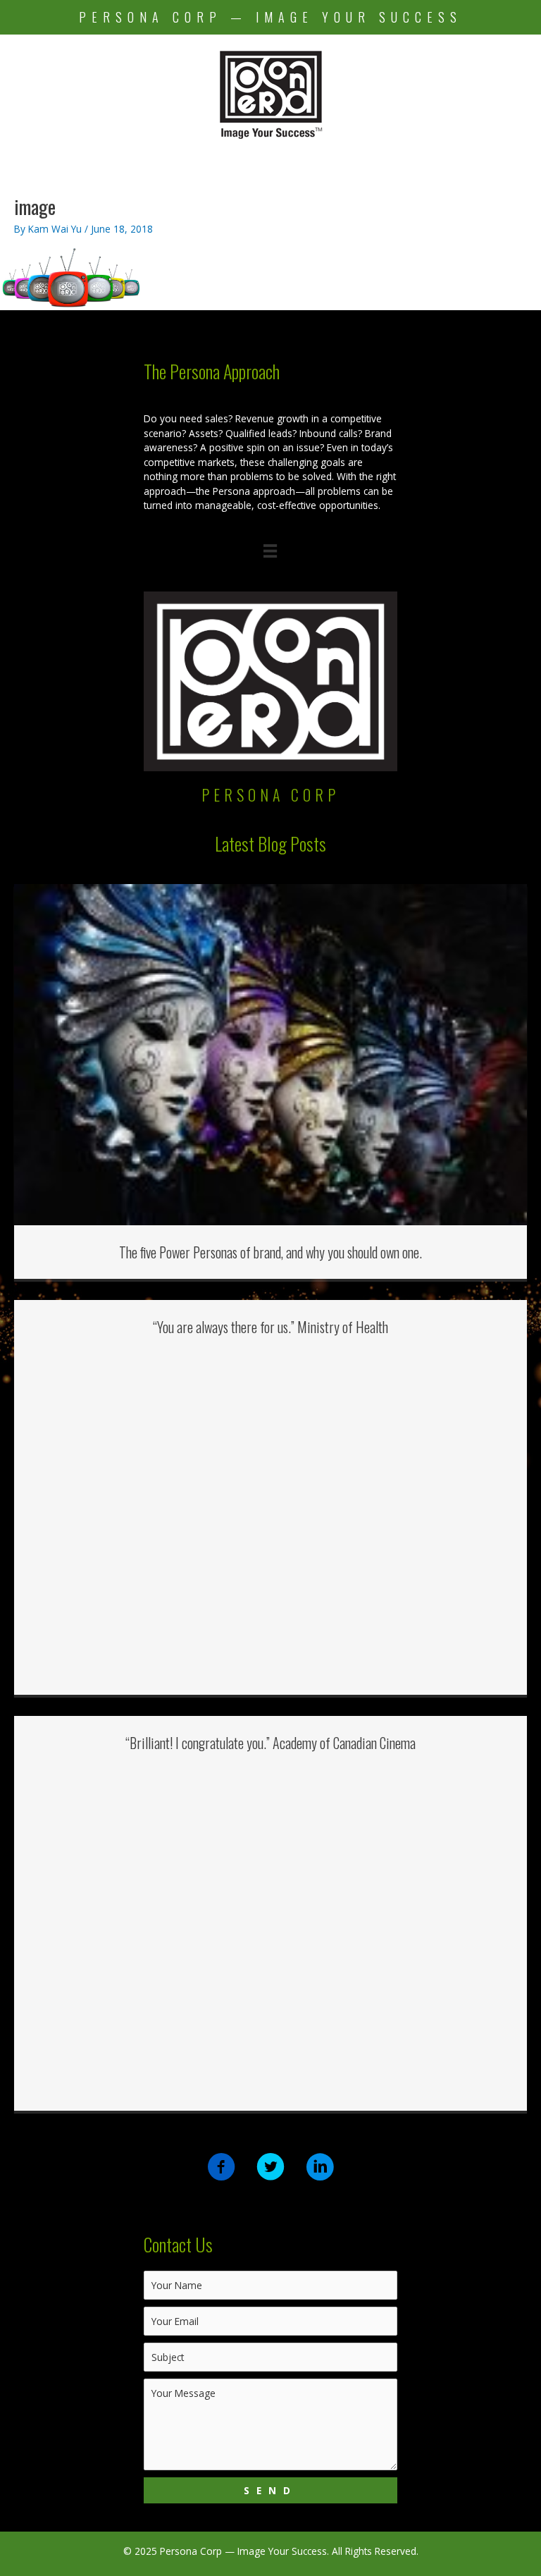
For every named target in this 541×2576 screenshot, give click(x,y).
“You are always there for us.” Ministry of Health (270, 1327)
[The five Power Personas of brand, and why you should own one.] (270, 1054)
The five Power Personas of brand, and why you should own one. (270, 1252)
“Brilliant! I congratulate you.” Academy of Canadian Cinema (270, 1743)
